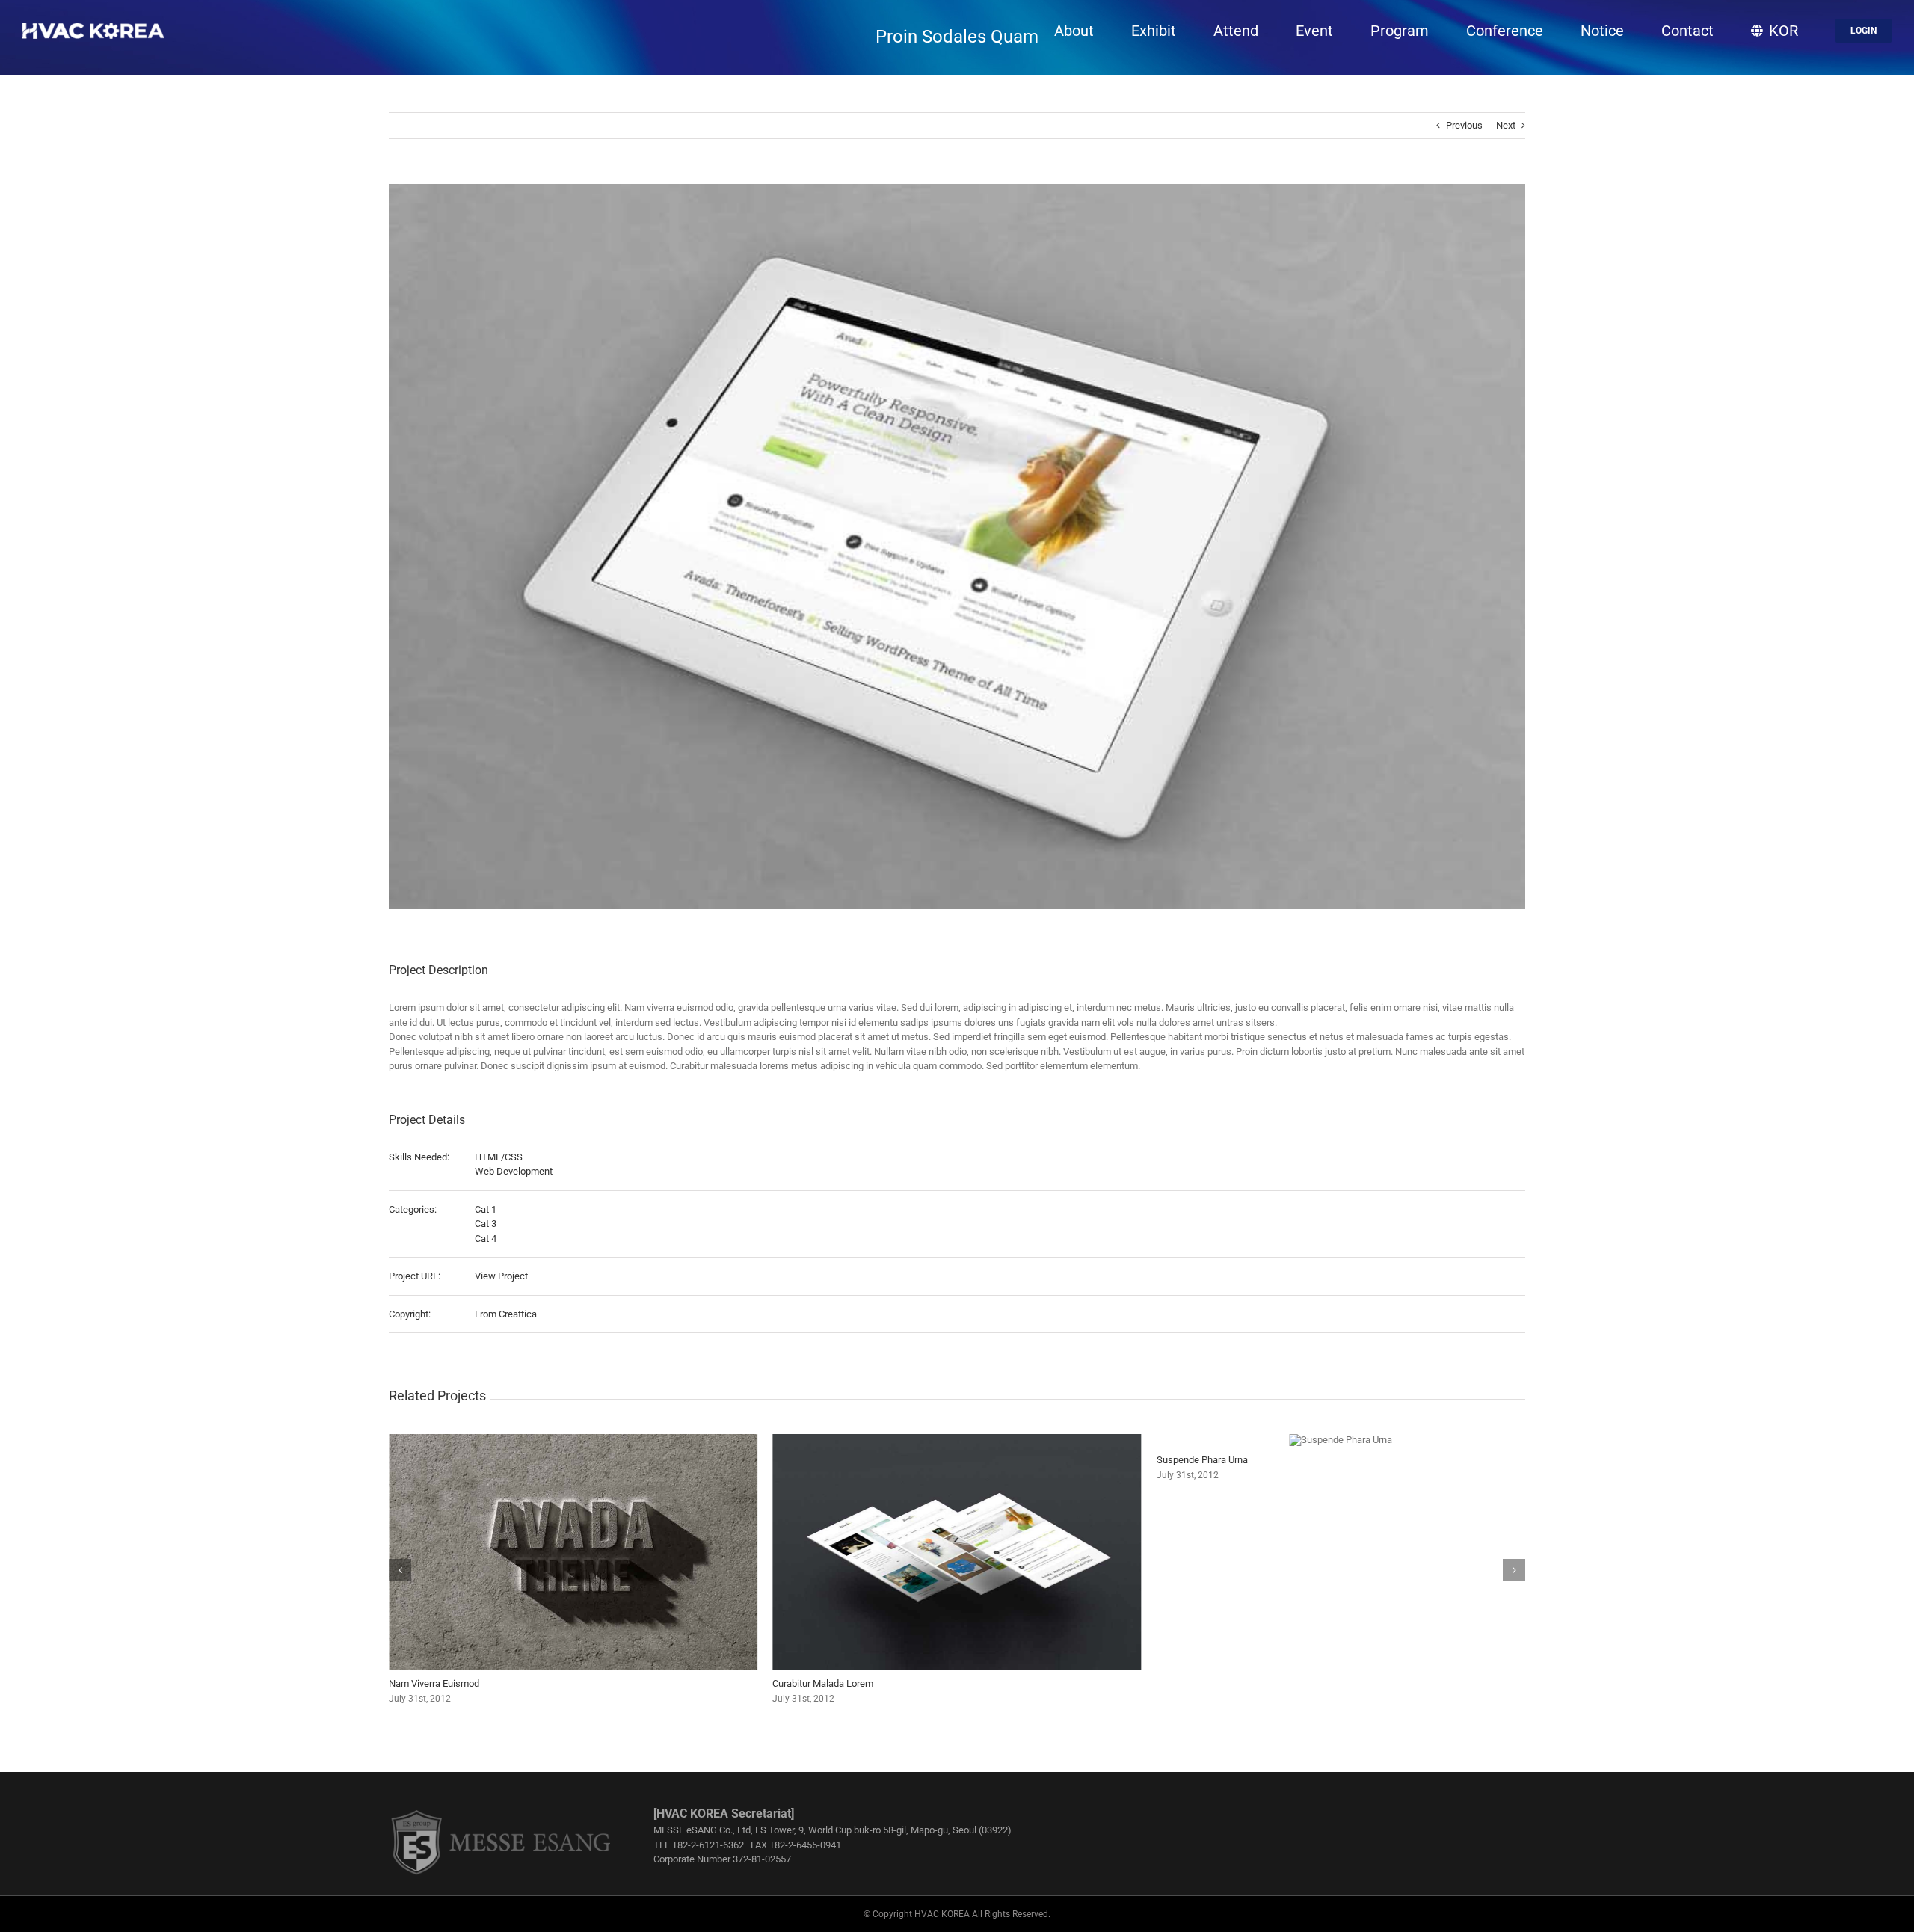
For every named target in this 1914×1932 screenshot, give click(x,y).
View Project (501, 1276)
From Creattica (506, 1314)
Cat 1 (486, 1209)
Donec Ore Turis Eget (1201, 1460)
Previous (1464, 125)
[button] (400, 1570)
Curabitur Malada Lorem (439, 1683)
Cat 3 (486, 1224)
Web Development (514, 1171)
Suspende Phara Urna (818, 1460)
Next (1506, 125)
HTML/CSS (499, 1157)
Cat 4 (486, 1239)
